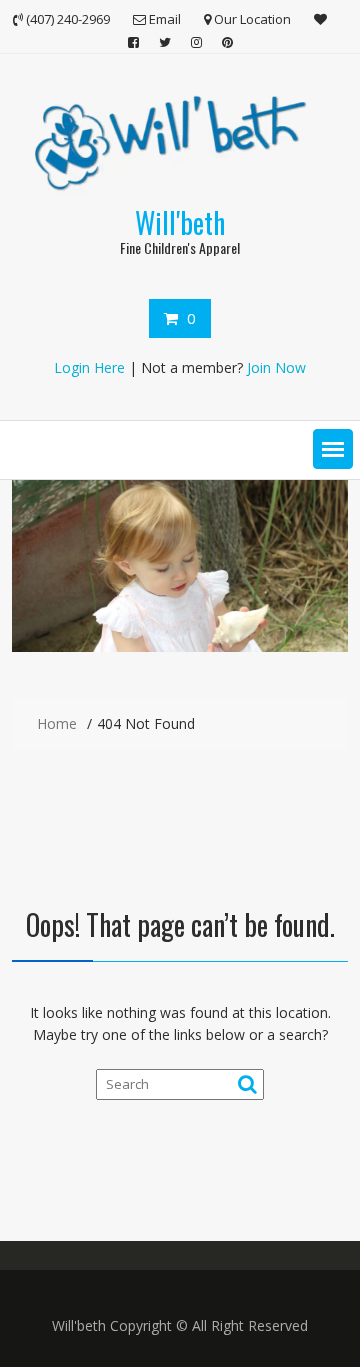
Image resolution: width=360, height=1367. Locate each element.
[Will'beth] (180, 646)
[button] (333, 449)
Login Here (89, 367)
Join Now (276, 367)
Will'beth (180, 222)
